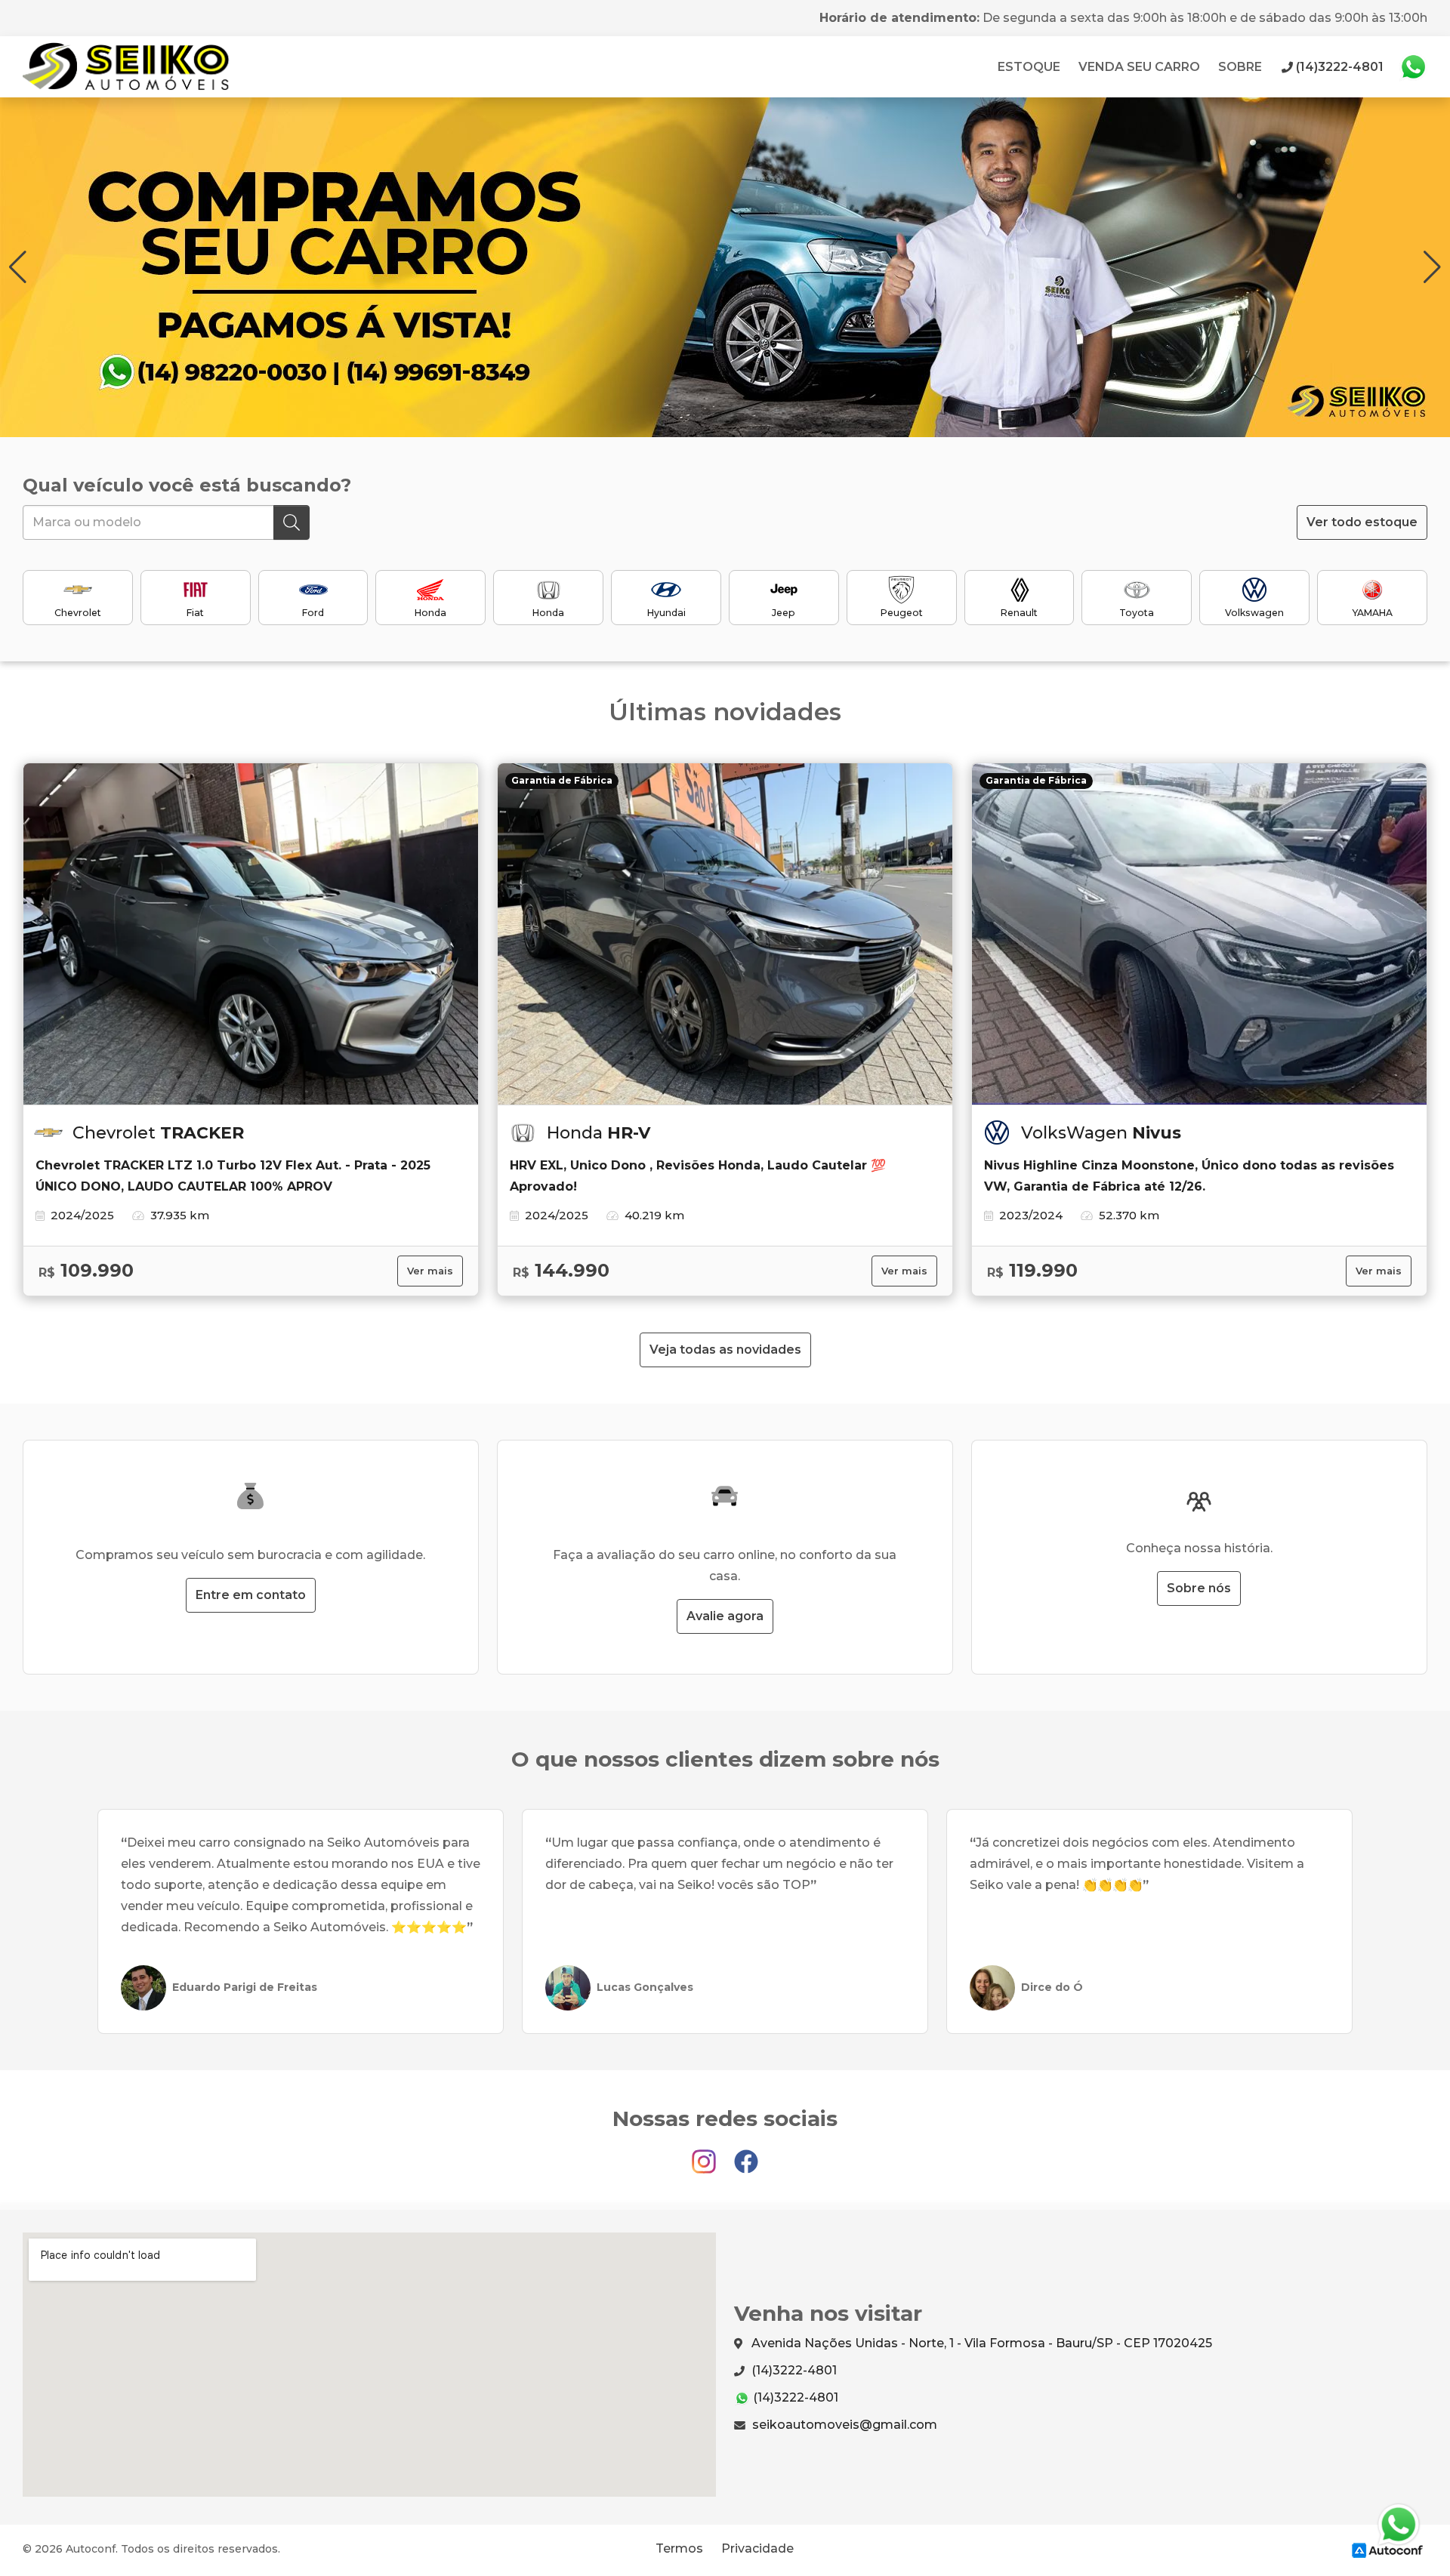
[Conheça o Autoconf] (1387, 2549)
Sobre (1240, 67)
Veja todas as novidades (725, 1350)
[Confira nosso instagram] (705, 2154)
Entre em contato (251, 1595)
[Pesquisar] (292, 522)
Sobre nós (1199, 1588)
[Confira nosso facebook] (746, 2154)
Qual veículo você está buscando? (187, 485)
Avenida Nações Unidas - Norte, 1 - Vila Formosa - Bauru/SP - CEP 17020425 (980, 2343)
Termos (679, 2548)
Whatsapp (1413, 67)
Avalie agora (725, 1616)
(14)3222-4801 (793, 2370)
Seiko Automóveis (131, 67)
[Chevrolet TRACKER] (251, 934)
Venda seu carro (1139, 67)
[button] (1432, 267)
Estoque (1029, 67)
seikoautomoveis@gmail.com (843, 2425)
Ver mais (430, 1271)
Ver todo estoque (1362, 522)
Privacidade (757, 2548)
